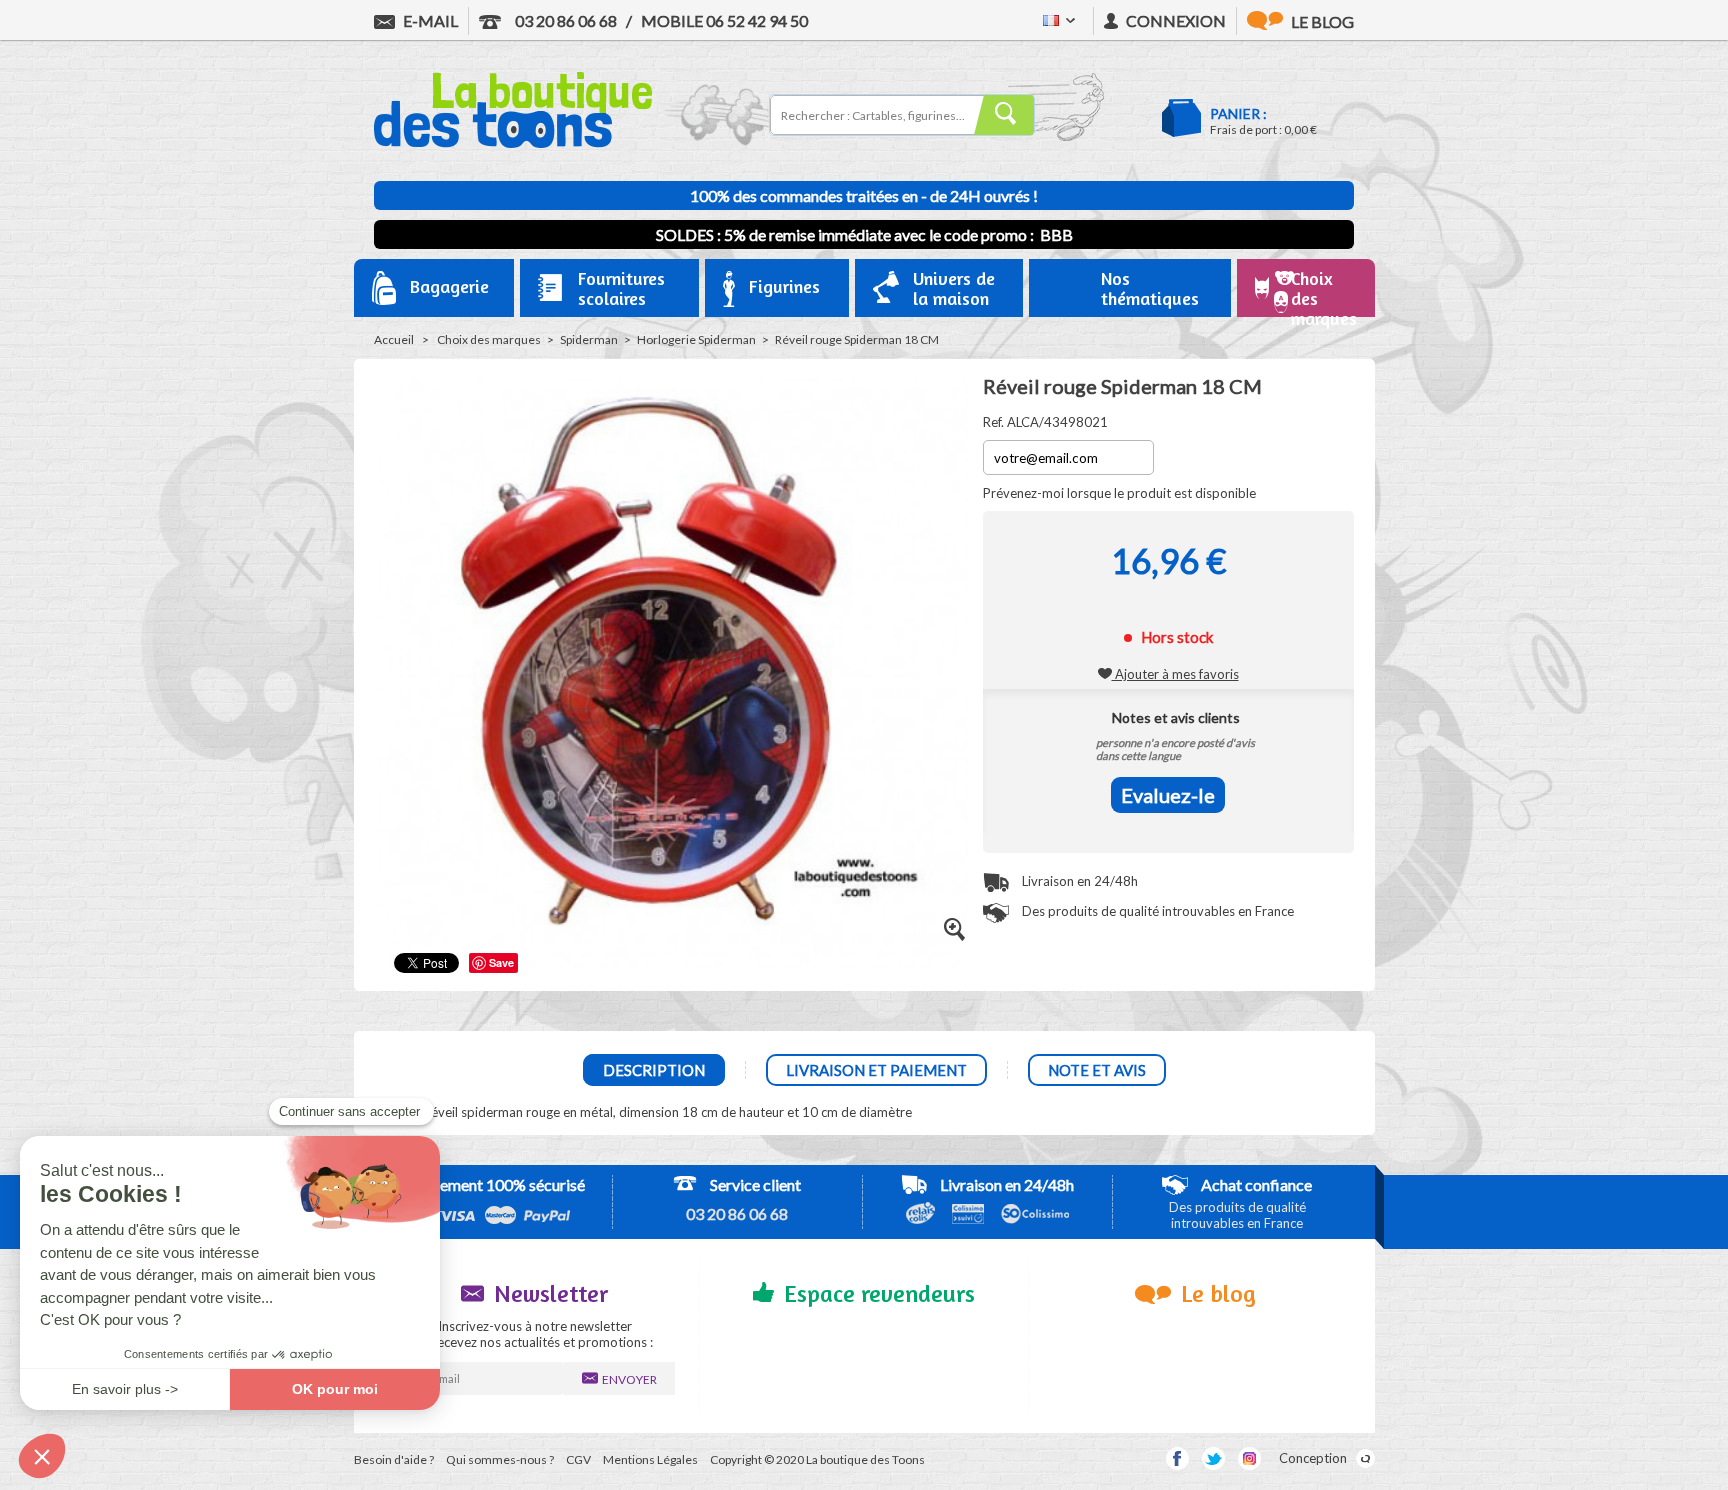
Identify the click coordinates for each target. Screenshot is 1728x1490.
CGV (578, 1459)
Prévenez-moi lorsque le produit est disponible (1119, 493)
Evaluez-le (1168, 795)
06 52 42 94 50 (724, 20)
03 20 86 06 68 (564, 20)
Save (501, 962)
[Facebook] (1177, 1458)
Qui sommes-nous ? (500, 1459)
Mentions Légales (650, 1459)
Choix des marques (489, 339)
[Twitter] (1213, 1458)
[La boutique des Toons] (513, 143)
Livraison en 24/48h (1078, 881)
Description (654, 1070)
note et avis (1097, 1070)
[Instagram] (1249, 1458)
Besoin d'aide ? (394, 1459)
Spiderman (589, 339)
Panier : (1238, 113)
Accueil (394, 339)
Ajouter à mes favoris (1175, 674)
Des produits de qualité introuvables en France (1156, 911)
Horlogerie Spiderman (696, 339)
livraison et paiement (876, 1070)
